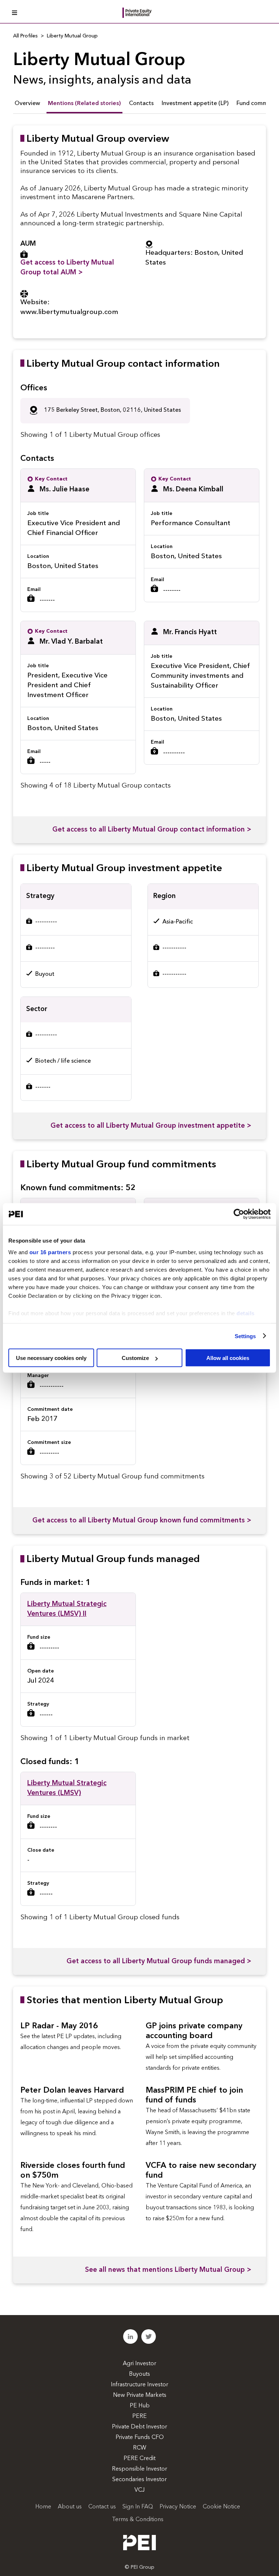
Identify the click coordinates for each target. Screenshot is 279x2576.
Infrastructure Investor (139, 2385)
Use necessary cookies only (51, 1358)
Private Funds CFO (140, 2438)
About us (70, 2507)
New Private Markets (140, 2395)
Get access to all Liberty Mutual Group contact (152, 830)
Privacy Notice (178, 2507)
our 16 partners (50, 1252)
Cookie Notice (221, 2507)
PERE (139, 2416)
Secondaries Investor (139, 2480)
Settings (245, 1336)
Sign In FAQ (138, 2507)
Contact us (102, 2507)
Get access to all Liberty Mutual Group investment (151, 1126)
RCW (140, 2448)
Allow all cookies (228, 1358)
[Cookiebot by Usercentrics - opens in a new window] (239, 1214)
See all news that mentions (168, 2270)
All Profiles (25, 36)
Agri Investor (139, 2364)
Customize (135, 1358)
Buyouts (139, 2374)
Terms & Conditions (138, 2520)
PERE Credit (139, 2459)
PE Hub (140, 2406)
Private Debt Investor (139, 2427)
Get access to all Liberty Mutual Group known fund (142, 1521)
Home (43, 2507)
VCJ (139, 2490)
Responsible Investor (139, 2469)
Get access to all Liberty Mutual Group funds (159, 1962)
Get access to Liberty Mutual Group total (67, 268)
